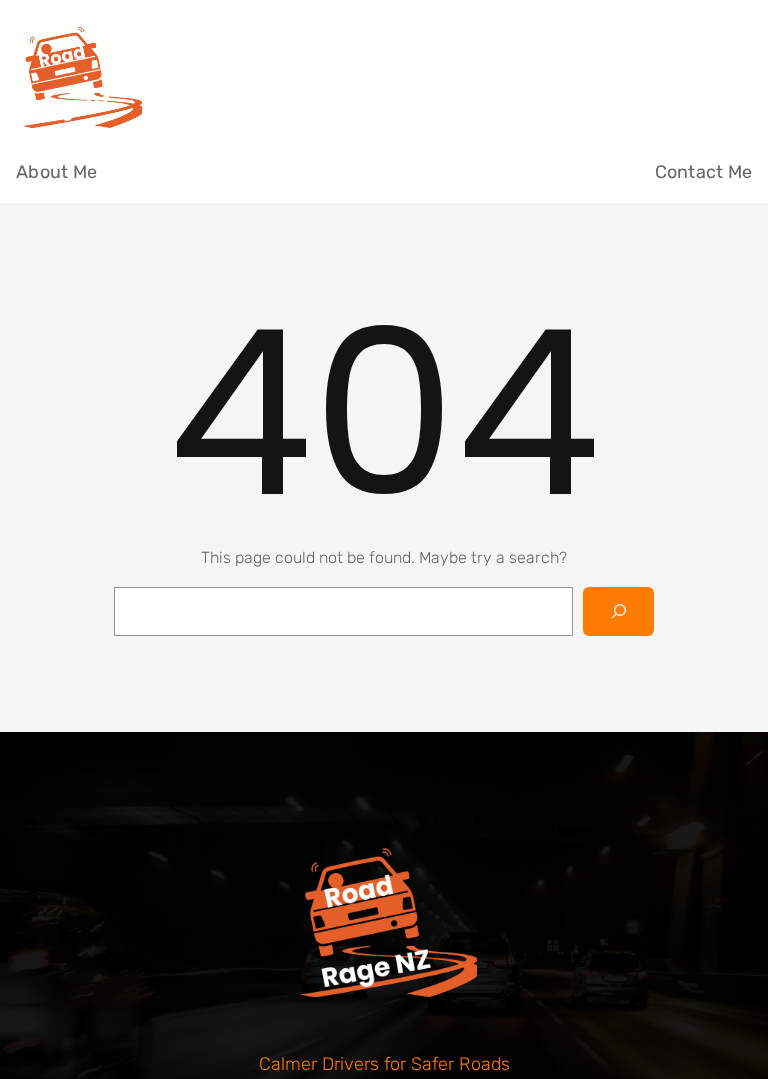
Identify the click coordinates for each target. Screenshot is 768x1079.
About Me (56, 172)
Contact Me (704, 172)
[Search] (618, 611)
